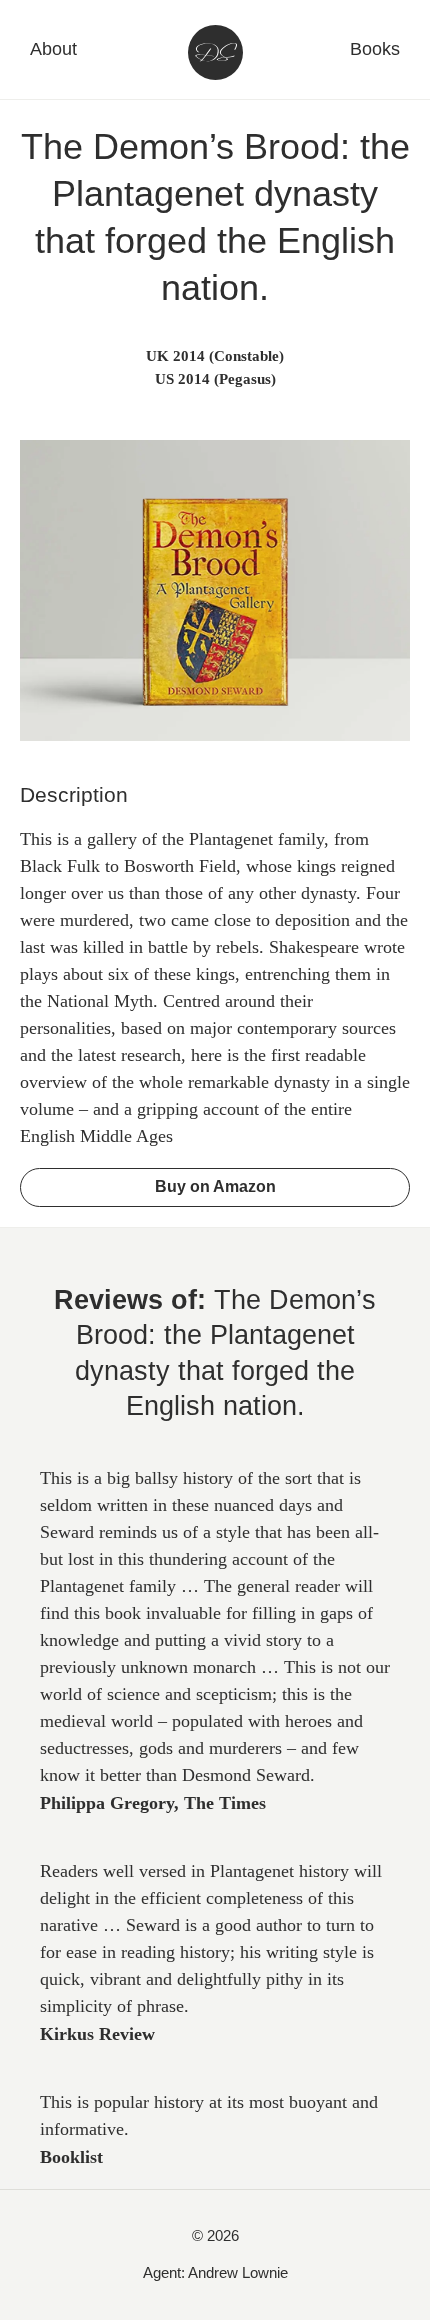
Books (375, 49)
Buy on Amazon (215, 1186)
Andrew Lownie (238, 2272)
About (53, 49)
